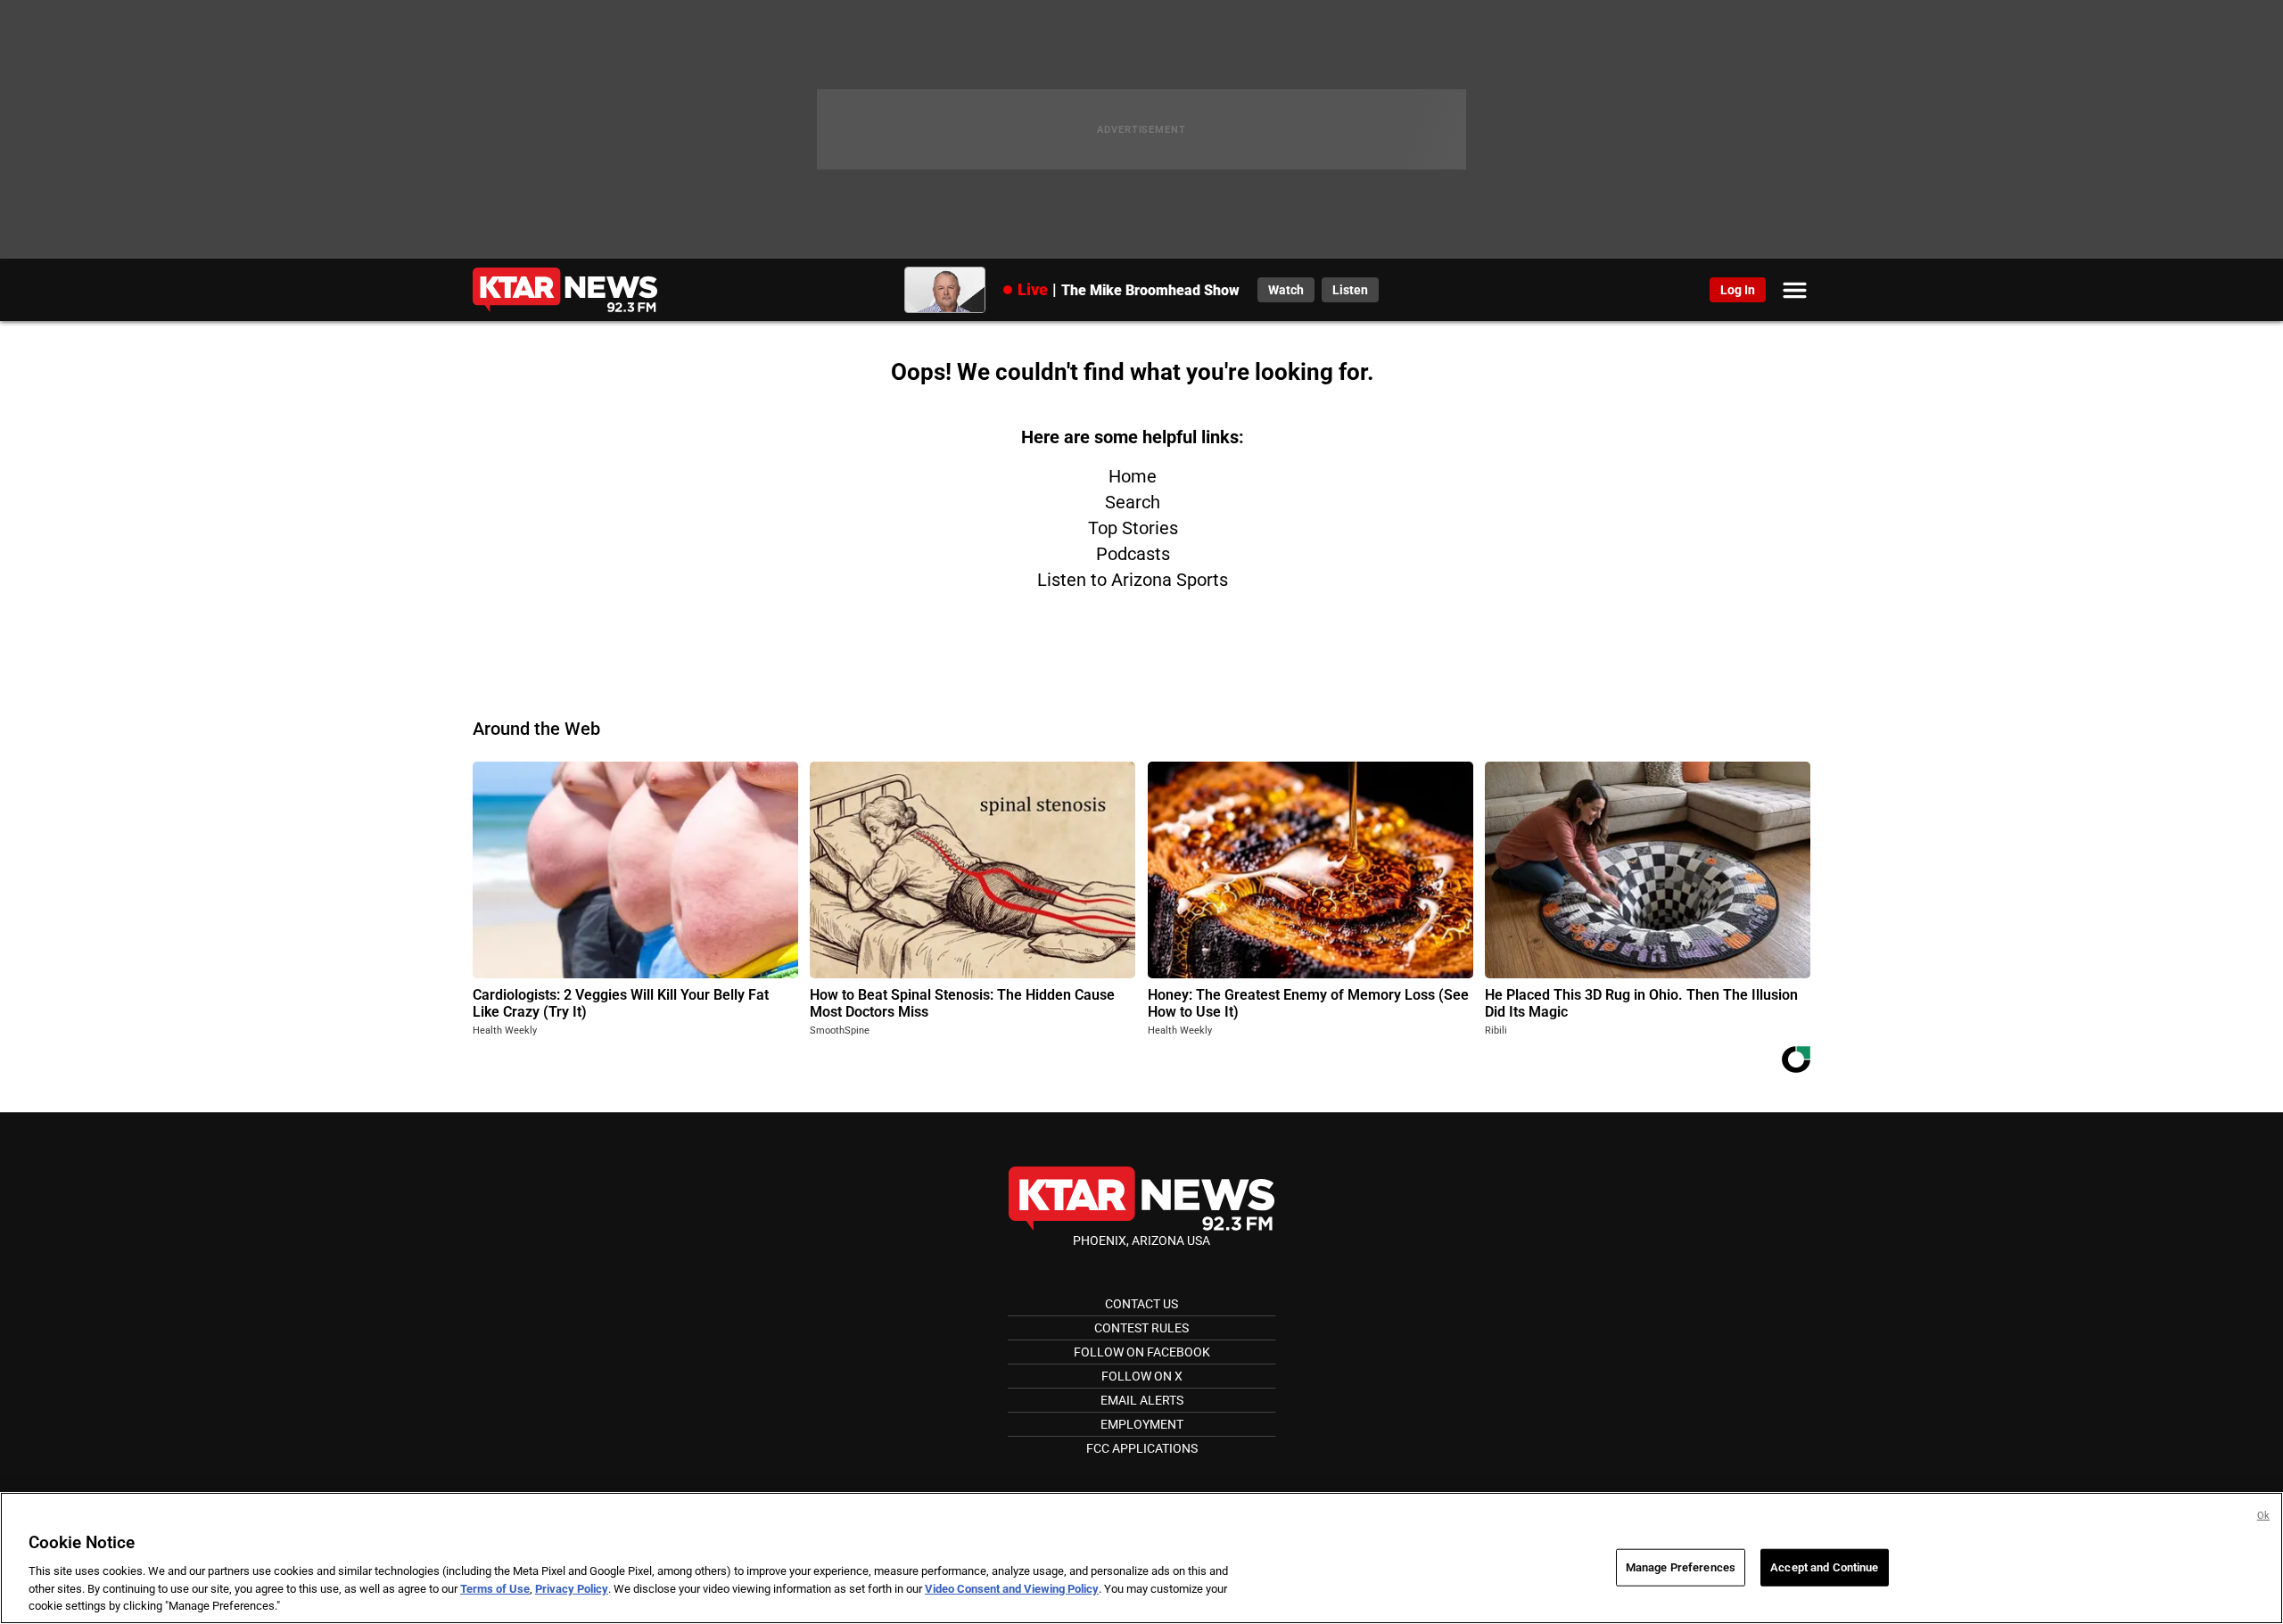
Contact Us (1141, 1304)
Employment (1142, 1424)
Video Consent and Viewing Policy (1012, 1589)
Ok (2263, 1516)
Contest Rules (1141, 1328)
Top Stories (1133, 528)
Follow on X (1142, 1376)
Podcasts (1133, 554)
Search (1133, 502)
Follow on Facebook (1142, 1352)
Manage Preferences (1681, 1567)
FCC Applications (1142, 1448)
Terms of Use (495, 1589)
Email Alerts (1142, 1400)
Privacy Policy (572, 1589)
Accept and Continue (1824, 1567)
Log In (1738, 290)
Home (1133, 476)
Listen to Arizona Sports (1133, 580)
